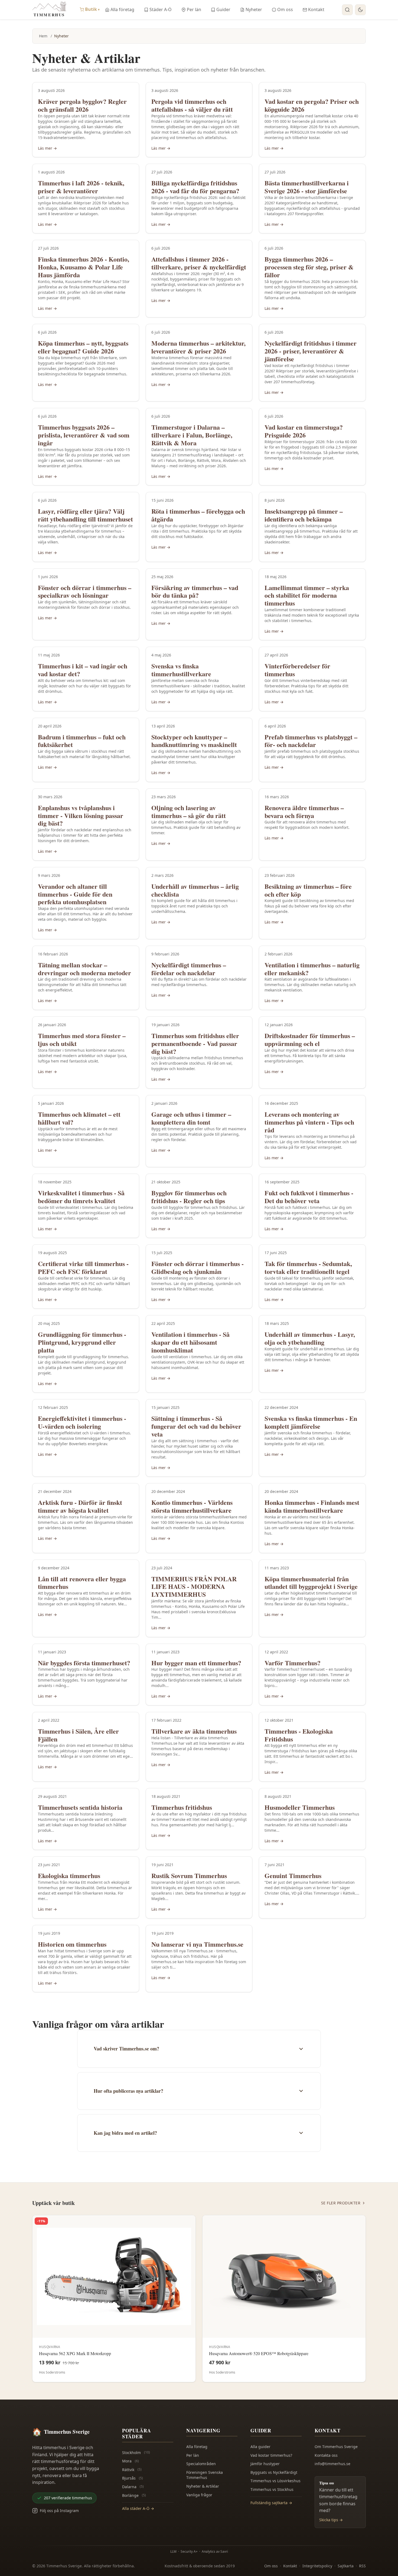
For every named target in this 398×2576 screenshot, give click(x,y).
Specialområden (201, 2464)
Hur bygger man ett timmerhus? (196, 1663)
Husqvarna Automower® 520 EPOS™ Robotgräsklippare (259, 2353)
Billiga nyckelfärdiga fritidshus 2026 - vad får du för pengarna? (195, 187)
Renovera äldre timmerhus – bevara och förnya (304, 812)
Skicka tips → (331, 2520)
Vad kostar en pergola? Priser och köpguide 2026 (312, 105)
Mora (131, 2461)
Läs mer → (47, 148)
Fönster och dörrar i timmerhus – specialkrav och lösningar (85, 591)
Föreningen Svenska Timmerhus (205, 2475)
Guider (223, 9)
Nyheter (254, 9)
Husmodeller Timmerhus (300, 1807)
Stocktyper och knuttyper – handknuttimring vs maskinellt (194, 741)
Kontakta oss (326, 2455)
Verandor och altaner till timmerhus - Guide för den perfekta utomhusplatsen (75, 894)
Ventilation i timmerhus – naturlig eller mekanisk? (312, 969)
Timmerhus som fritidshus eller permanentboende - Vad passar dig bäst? (195, 1043)
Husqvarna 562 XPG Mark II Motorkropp (75, 2353)
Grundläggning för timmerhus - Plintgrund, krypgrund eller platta (82, 1342)
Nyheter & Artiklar (203, 2486)
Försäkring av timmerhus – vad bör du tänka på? (195, 591)
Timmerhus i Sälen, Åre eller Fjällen (78, 1735)
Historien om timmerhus (72, 1944)
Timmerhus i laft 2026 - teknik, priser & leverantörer (81, 187)
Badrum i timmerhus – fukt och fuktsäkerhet (82, 741)
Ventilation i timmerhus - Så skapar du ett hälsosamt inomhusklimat (190, 1342)
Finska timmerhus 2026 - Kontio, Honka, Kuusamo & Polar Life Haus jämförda (84, 267)
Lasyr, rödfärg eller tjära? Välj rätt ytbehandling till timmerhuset (85, 515)
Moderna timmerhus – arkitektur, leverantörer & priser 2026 (198, 347)
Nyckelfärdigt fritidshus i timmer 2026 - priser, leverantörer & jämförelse (311, 351)
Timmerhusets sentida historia (80, 1807)
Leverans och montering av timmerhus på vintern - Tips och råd (309, 1122)
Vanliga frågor (199, 2495)
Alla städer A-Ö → (138, 2508)
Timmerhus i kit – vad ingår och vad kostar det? (83, 670)
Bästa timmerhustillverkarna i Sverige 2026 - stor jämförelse (307, 187)
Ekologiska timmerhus (69, 1875)
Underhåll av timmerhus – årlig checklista (195, 890)
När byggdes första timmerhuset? (84, 1663)
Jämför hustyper (265, 2464)
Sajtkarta (346, 2566)
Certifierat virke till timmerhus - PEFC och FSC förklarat (83, 1267)
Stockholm (136, 2453)
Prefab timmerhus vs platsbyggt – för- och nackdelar (311, 741)
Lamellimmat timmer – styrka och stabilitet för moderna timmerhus (307, 595)
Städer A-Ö (161, 9)
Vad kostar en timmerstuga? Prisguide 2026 (304, 431)
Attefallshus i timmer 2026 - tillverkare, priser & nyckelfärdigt (199, 263)
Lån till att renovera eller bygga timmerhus (82, 1583)
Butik (92, 9)
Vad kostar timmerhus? (271, 2455)
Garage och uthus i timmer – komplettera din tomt (191, 1118)
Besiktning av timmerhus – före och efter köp (308, 890)
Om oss (285, 9)
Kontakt (316, 9)
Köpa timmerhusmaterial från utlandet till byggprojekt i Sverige (311, 1583)
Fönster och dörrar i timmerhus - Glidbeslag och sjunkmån (198, 1267)
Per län (194, 9)
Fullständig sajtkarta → (271, 2503)
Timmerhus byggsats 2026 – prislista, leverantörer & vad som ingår (84, 435)
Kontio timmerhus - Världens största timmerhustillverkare (192, 1506)
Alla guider (260, 2447)
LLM (173, 2551)
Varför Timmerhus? (293, 1663)
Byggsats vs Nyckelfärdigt (274, 2472)
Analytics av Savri (215, 2551)
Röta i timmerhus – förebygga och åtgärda (198, 515)
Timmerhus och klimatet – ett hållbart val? (79, 1118)
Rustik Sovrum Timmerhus (189, 1875)
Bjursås (133, 2478)
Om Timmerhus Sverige (336, 2447)
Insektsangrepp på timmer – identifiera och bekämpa (304, 515)
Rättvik (132, 2470)
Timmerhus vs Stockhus (272, 2489)
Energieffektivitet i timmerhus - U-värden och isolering (82, 1422)
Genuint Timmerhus (293, 1875)
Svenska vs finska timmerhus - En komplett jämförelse (311, 1422)
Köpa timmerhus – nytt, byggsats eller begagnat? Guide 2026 (83, 347)
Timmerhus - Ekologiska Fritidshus (299, 1735)
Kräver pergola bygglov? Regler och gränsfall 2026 (82, 105)
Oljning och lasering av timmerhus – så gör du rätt (189, 812)
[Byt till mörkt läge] (360, 10)
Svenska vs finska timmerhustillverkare (181, 670)
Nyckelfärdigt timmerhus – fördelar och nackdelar (189, 969)
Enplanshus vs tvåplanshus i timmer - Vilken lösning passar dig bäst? (81, 815)
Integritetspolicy (317, 2566)
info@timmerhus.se (332, 2464)
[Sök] (347, 10)
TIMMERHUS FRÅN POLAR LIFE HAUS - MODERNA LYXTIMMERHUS (194, 1587)
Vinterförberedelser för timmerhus (297, 670)
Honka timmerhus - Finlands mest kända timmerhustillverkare (312, 1506)
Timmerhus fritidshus (182, 1807)
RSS (362, 2566)
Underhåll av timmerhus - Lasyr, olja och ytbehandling (310, 1338)
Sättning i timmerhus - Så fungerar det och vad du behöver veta (196, 1426)
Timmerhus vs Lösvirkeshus (275, 2481)
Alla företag (122, 9)
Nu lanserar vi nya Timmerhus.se (197, 1944)
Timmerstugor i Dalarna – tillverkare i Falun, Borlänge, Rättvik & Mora (192, 435)
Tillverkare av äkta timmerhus (194, 1731)
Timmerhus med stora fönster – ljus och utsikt (82, 1039)
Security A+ (189, 2551)
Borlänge (134, 2495)
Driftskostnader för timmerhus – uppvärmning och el (310, 1039)
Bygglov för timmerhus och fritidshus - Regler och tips (189, 1197)
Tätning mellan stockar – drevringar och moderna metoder (84, 969)
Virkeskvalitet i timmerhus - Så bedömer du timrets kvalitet (81, 1197)
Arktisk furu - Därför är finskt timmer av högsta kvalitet (80, 1506)
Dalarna (133, 2487)
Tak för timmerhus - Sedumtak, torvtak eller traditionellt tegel (308, 1267)
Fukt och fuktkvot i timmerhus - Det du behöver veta (309, 1197)
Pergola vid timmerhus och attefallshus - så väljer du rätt (192, 105)
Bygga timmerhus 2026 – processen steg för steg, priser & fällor (309, 267)
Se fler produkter (341, 2203)
